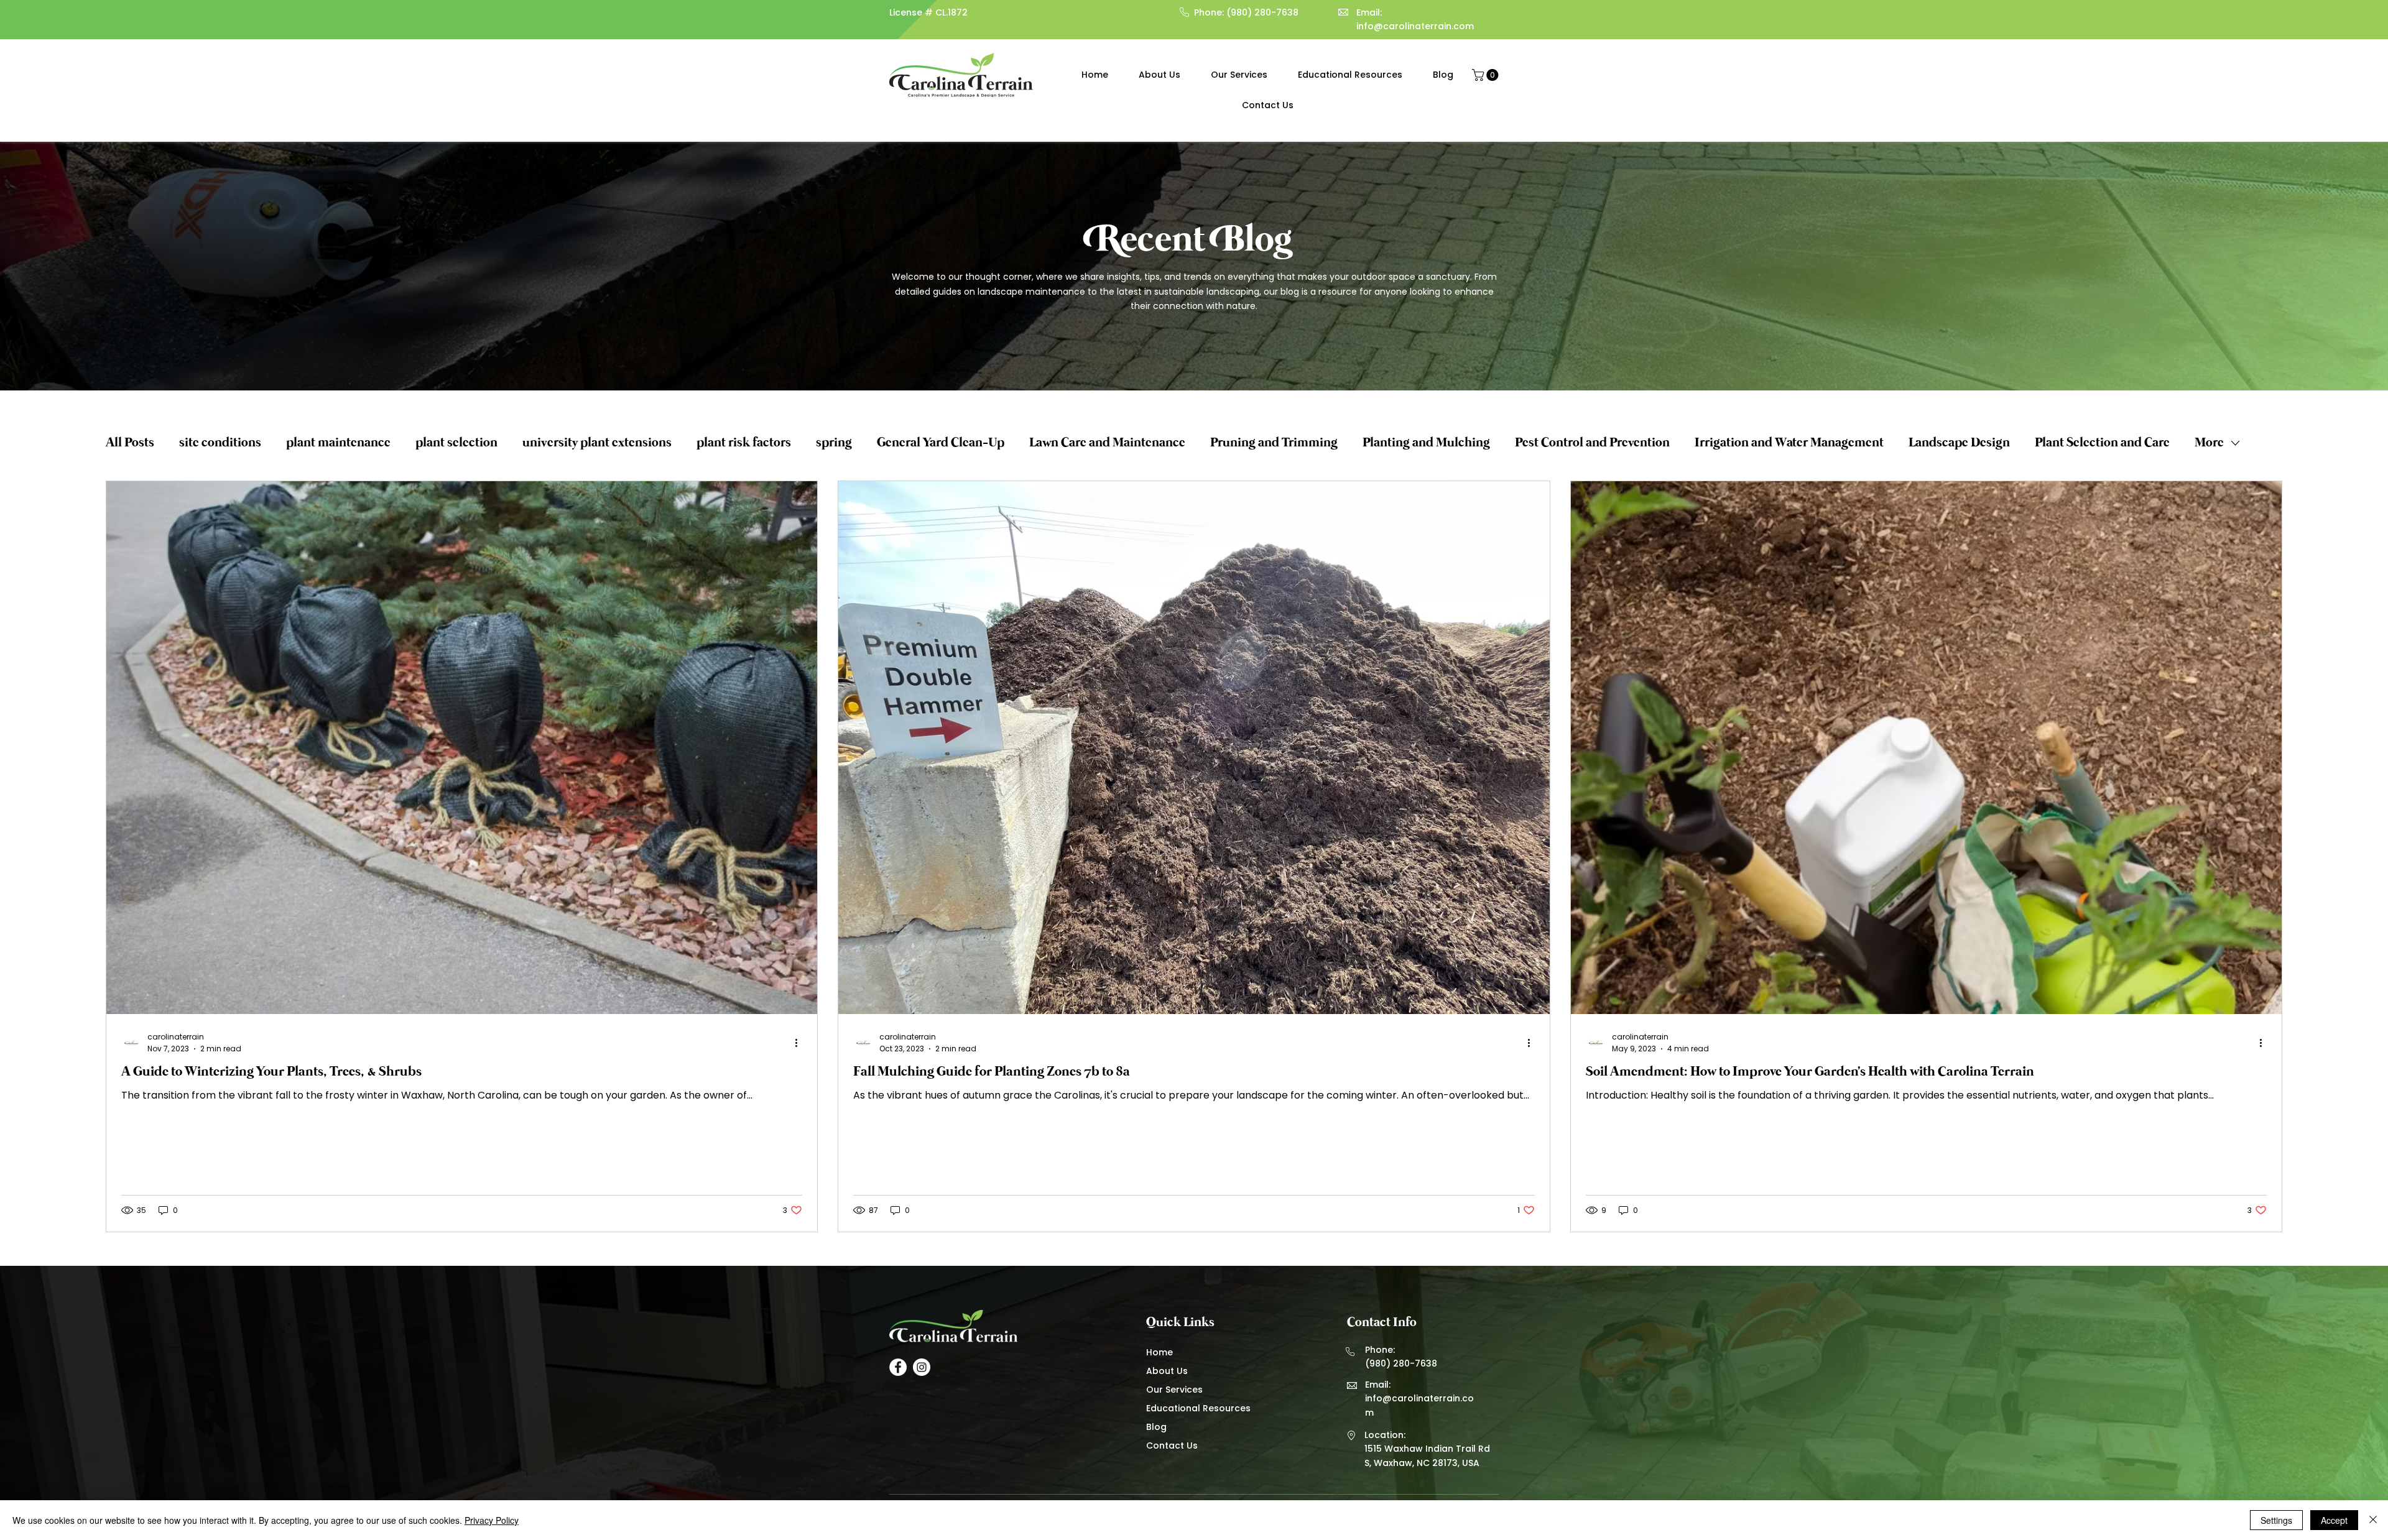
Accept (2334, 1520)
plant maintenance (338, 443)
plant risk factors (744, 443)
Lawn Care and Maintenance (1107, 443)
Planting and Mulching (1426, 443)
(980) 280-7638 (1262, 12)
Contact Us (1172, 1445)
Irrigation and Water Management (1789, 443)
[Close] (2373, 1520)
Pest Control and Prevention (1592, 443)
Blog (1156, 1427)
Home (1159, 1352)
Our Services (1174, 1390)
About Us (1167, 1371)
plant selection (456, 443)
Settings (2276, 1520)
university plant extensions (597, 443)
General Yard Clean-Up (941, 443)
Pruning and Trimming (1274, 443)
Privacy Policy (492, 1520)
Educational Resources (1197, 1408)
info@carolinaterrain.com (1415, 26)
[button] (1487, 75)
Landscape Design (1959, 443)
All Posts (130, 443)
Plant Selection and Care (2102, 443)
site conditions (220, 443)
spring (834, 443)
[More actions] (800, 1043)
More (2209, 443)
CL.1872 (951, 12)
